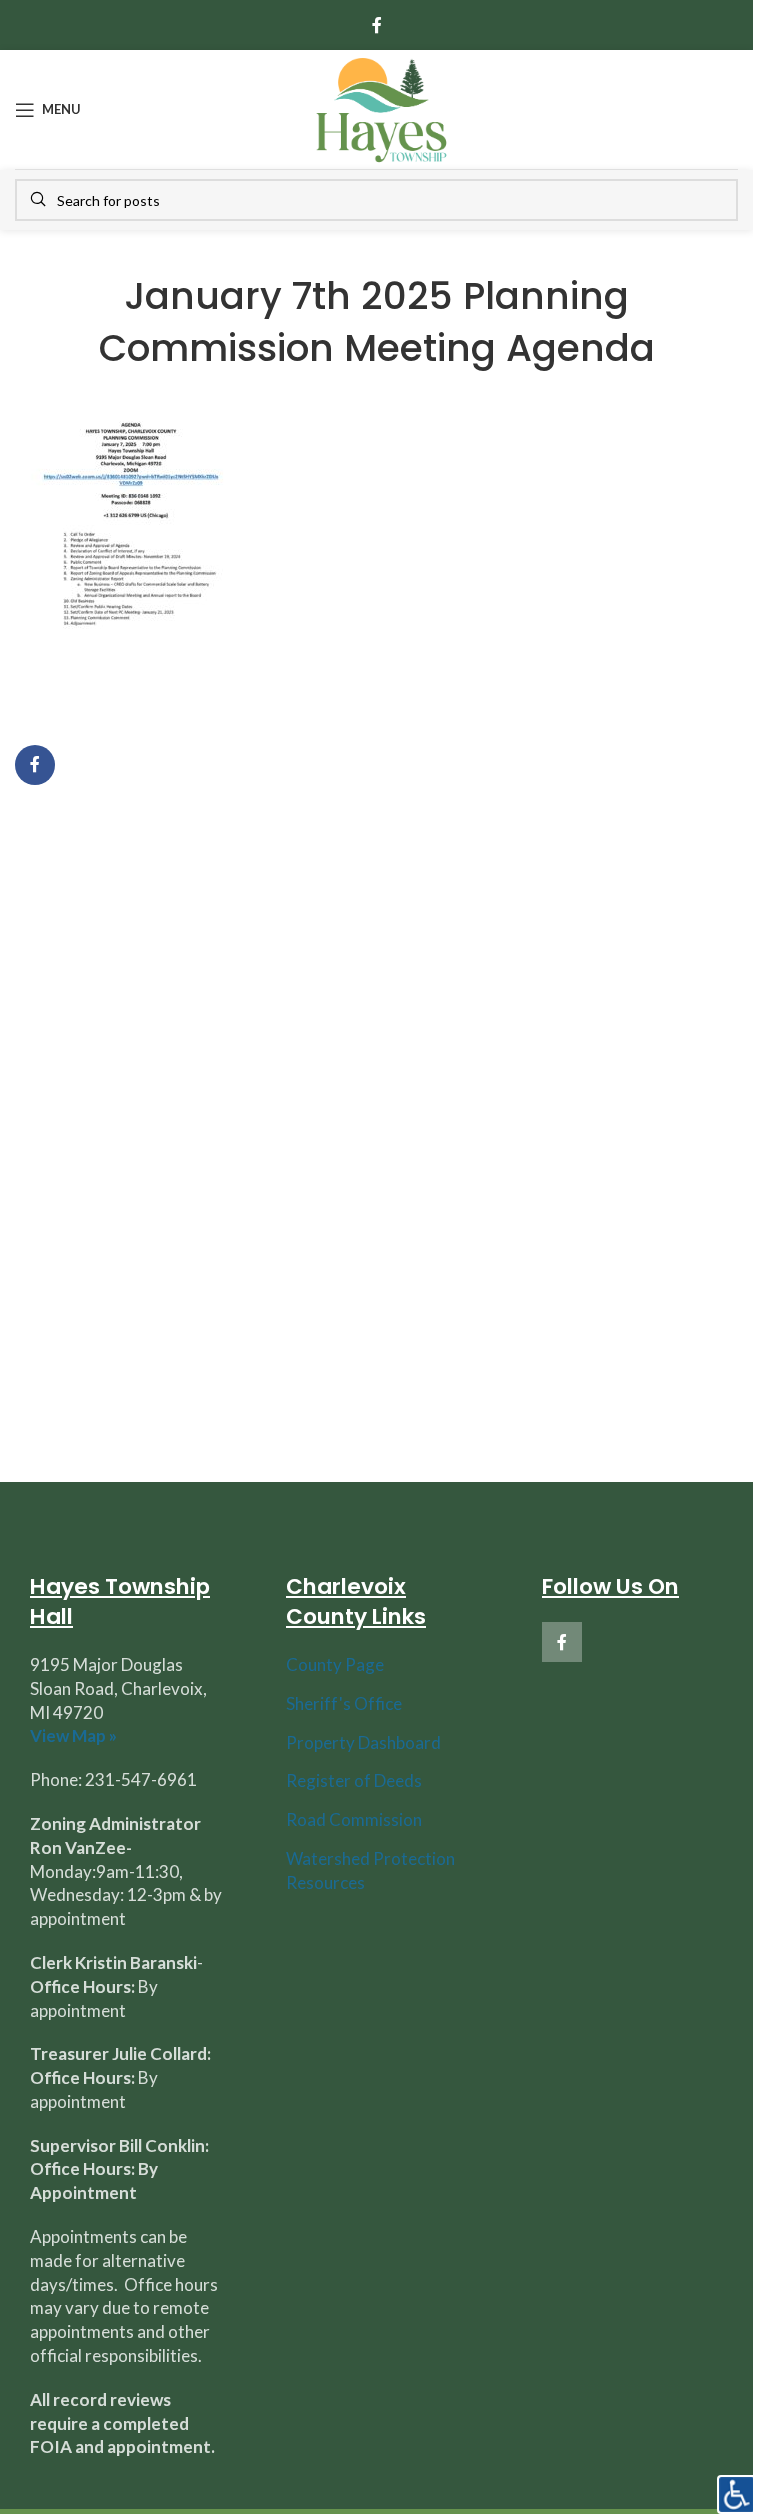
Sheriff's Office (344, 1703)
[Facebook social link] (377, 25)
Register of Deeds (354, 1780)
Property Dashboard (363, 1742)
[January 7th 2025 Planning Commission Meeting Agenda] (131, 552)
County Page (335, 1664)
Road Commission (354, 1819)
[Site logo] (381, 107)
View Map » (73, 1735)
